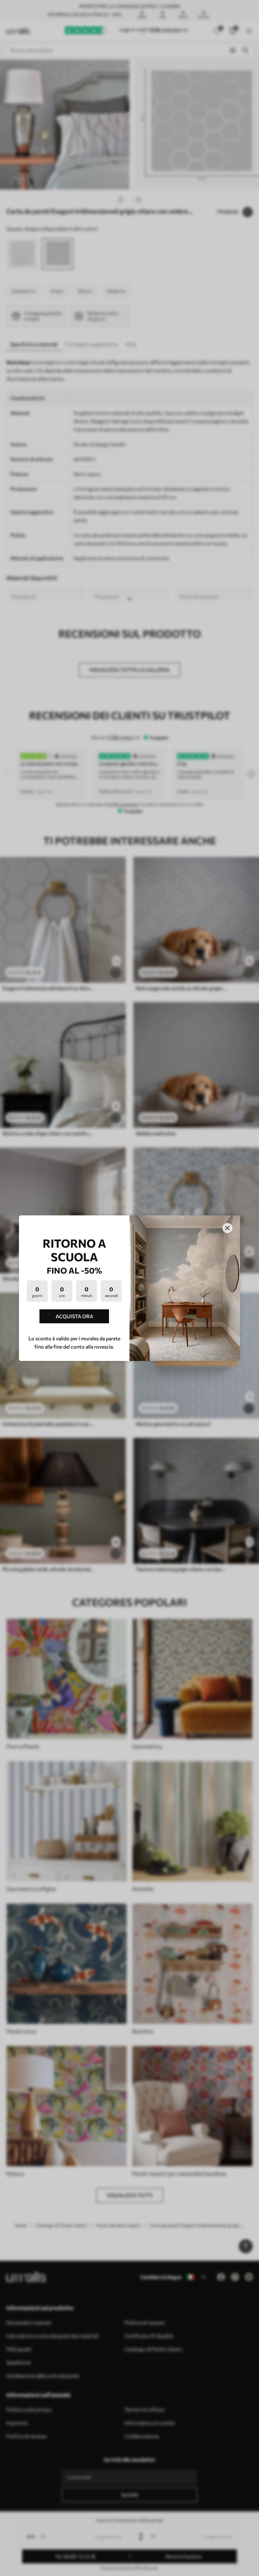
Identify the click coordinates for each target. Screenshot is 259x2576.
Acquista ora (74, 1316)
